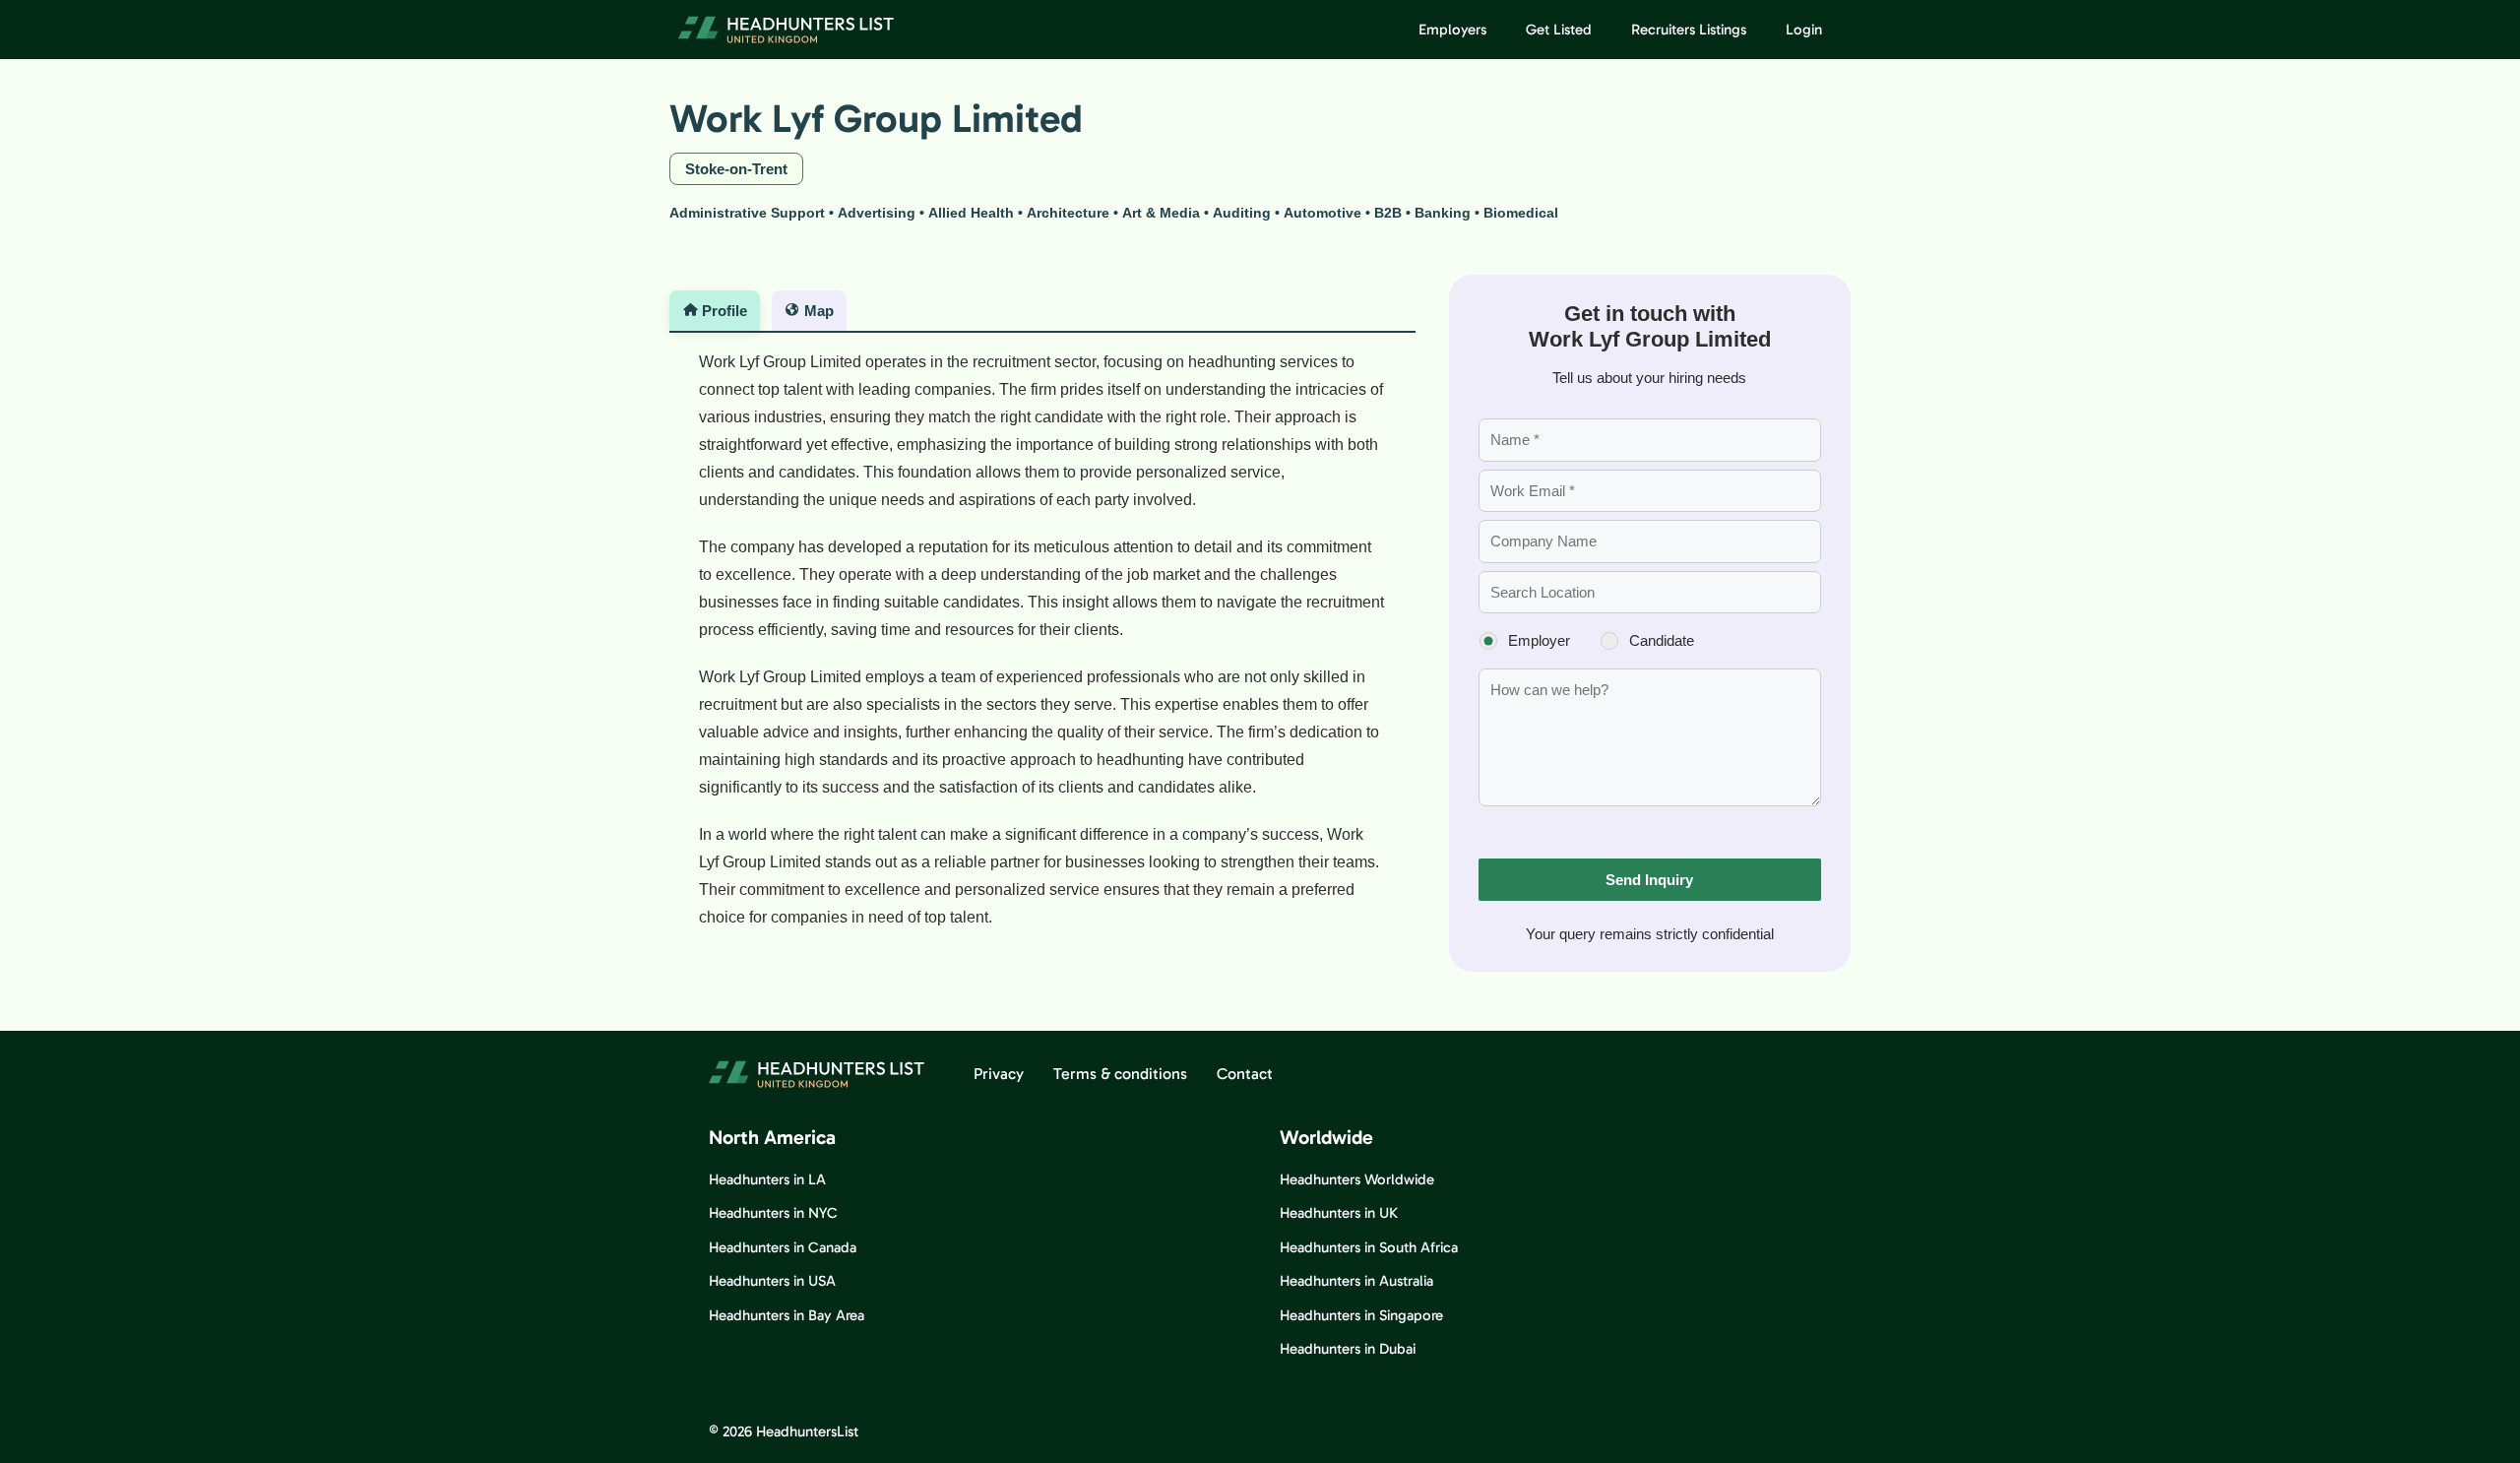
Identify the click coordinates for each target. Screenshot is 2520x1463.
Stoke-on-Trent (736, 169)
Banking (1443, 213)
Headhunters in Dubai (1348, 1349)
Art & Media (1161, 213)
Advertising (877, 213)
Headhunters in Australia (1356, 1281)
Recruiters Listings (1689, 30)
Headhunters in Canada (783, 1247)
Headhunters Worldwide (1357, 1179)
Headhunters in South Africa (1369, 1247)
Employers (1452, 30)
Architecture (1068, 213)
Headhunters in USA (772, 1281)
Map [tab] (819, 311)
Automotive (1323, 213)
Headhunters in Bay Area (787, 1315)
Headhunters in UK (1339, 1213)
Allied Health (971, 213)
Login (1804, 30)
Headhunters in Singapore (1361, 1315)
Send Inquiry (1649, 880)
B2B (1388, 213)
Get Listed (1559, 30)
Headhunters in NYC (773, 1213)
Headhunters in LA (767, 1179)
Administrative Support (747, 213)
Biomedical (1521, 213)
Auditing (1242, 213)
